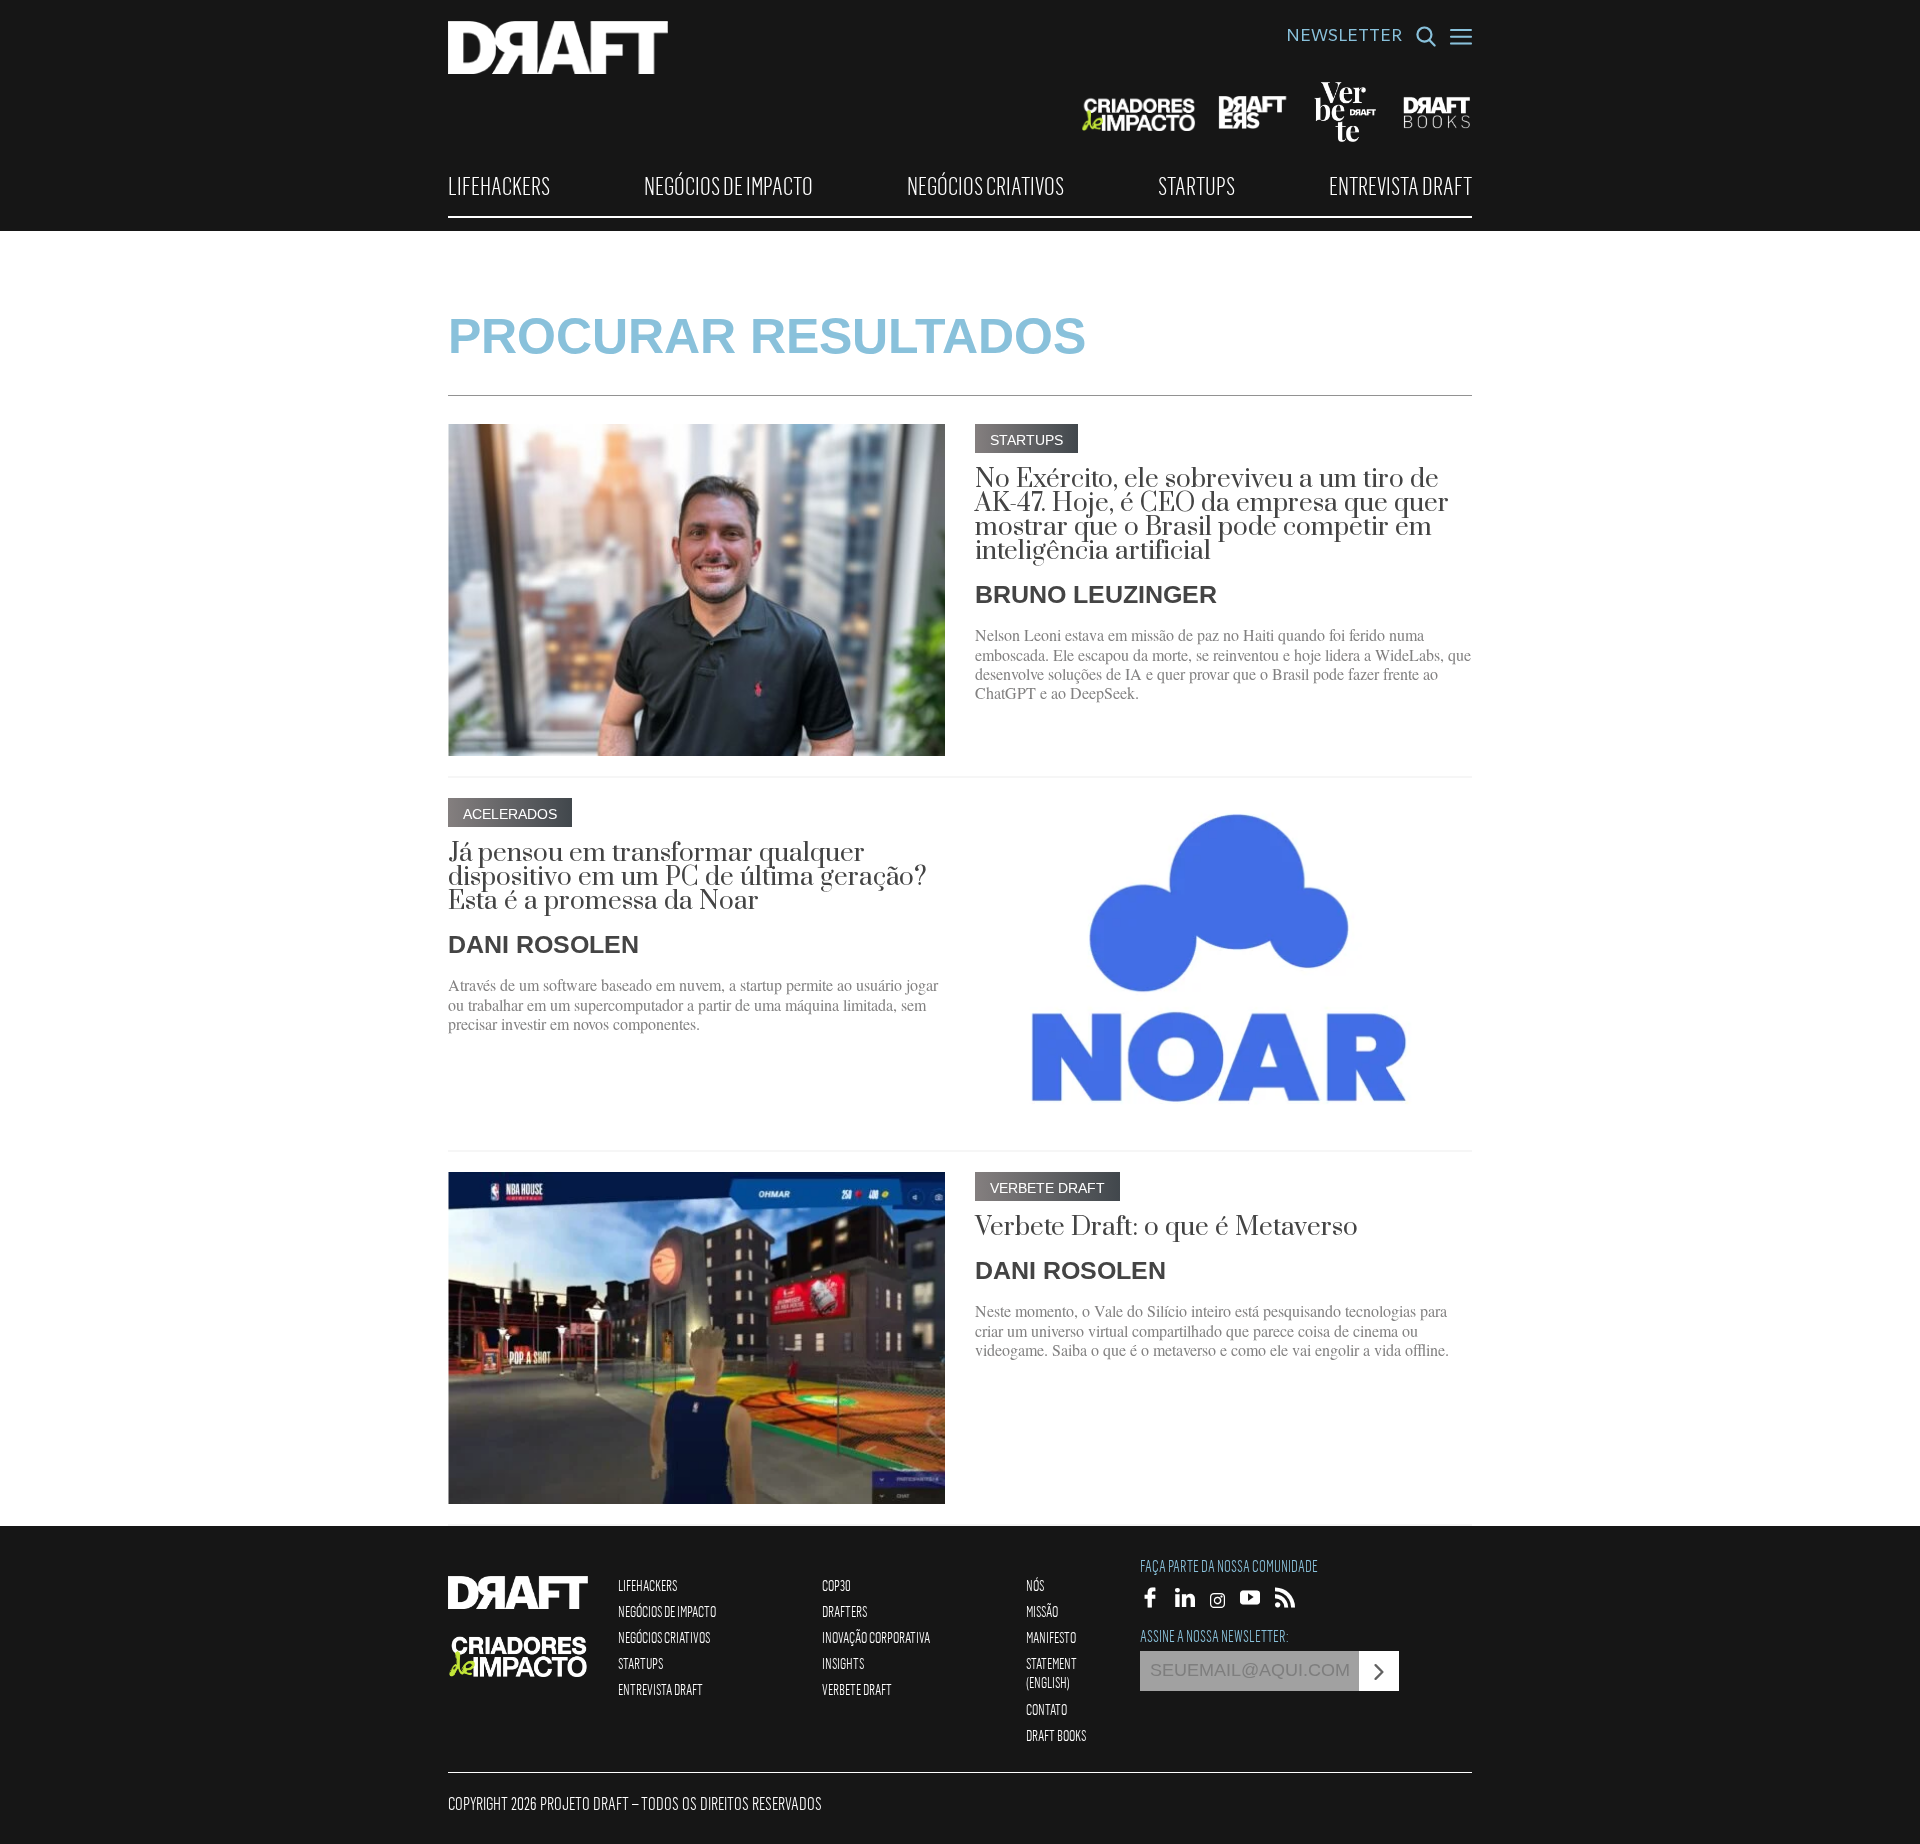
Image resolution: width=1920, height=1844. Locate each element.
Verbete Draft (857, 1689)
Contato (1046, 1709)
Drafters (844, 1611)
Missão (1042, 1611)
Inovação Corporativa (876, 1637)
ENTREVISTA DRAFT (1400, 186)
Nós (1035, 1585)
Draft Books (1056, 1735)
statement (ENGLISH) (1051, 1672)
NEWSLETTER (1344, 38)
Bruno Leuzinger (1096, 594)
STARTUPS (1196, 186)
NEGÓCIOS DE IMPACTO (728, 186)
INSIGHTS (843, 1663)
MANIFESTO (1051, 1637)
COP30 (836, 1585)
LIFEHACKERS (499, 186)
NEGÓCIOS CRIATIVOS (985, 186)
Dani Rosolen (543, 944)
